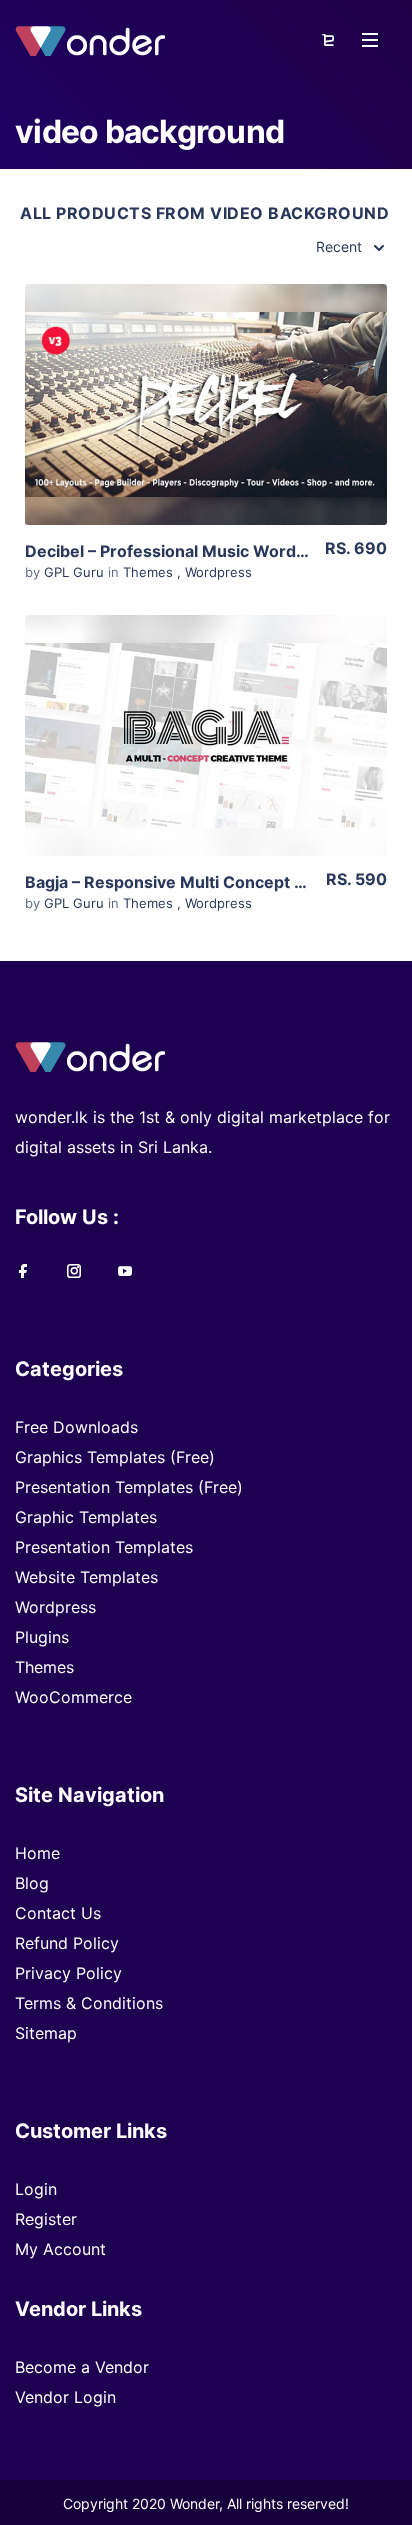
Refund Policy (67, 1943)
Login (36, 2189)
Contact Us (58, 1913)
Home (37, 1853)
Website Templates (86, 1577)
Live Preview (206, 435)
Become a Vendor (82, 2367)
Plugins (42, 1637)
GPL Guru (76, 572)
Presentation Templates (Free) (129, 1487)
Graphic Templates (86, 1517)
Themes (148, 572)
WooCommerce (73, 1697)
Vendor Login (65, 2397)
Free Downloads (76, 1427)
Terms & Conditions (89, 2003)
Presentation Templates (104, 1547)
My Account (60, 2249)
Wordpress (218, 572)
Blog (32, 1883)
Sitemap (46, 2033)
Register (46, 2219)
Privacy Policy (68, 1973)
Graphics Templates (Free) (115, 1457)
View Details (196, 374)
